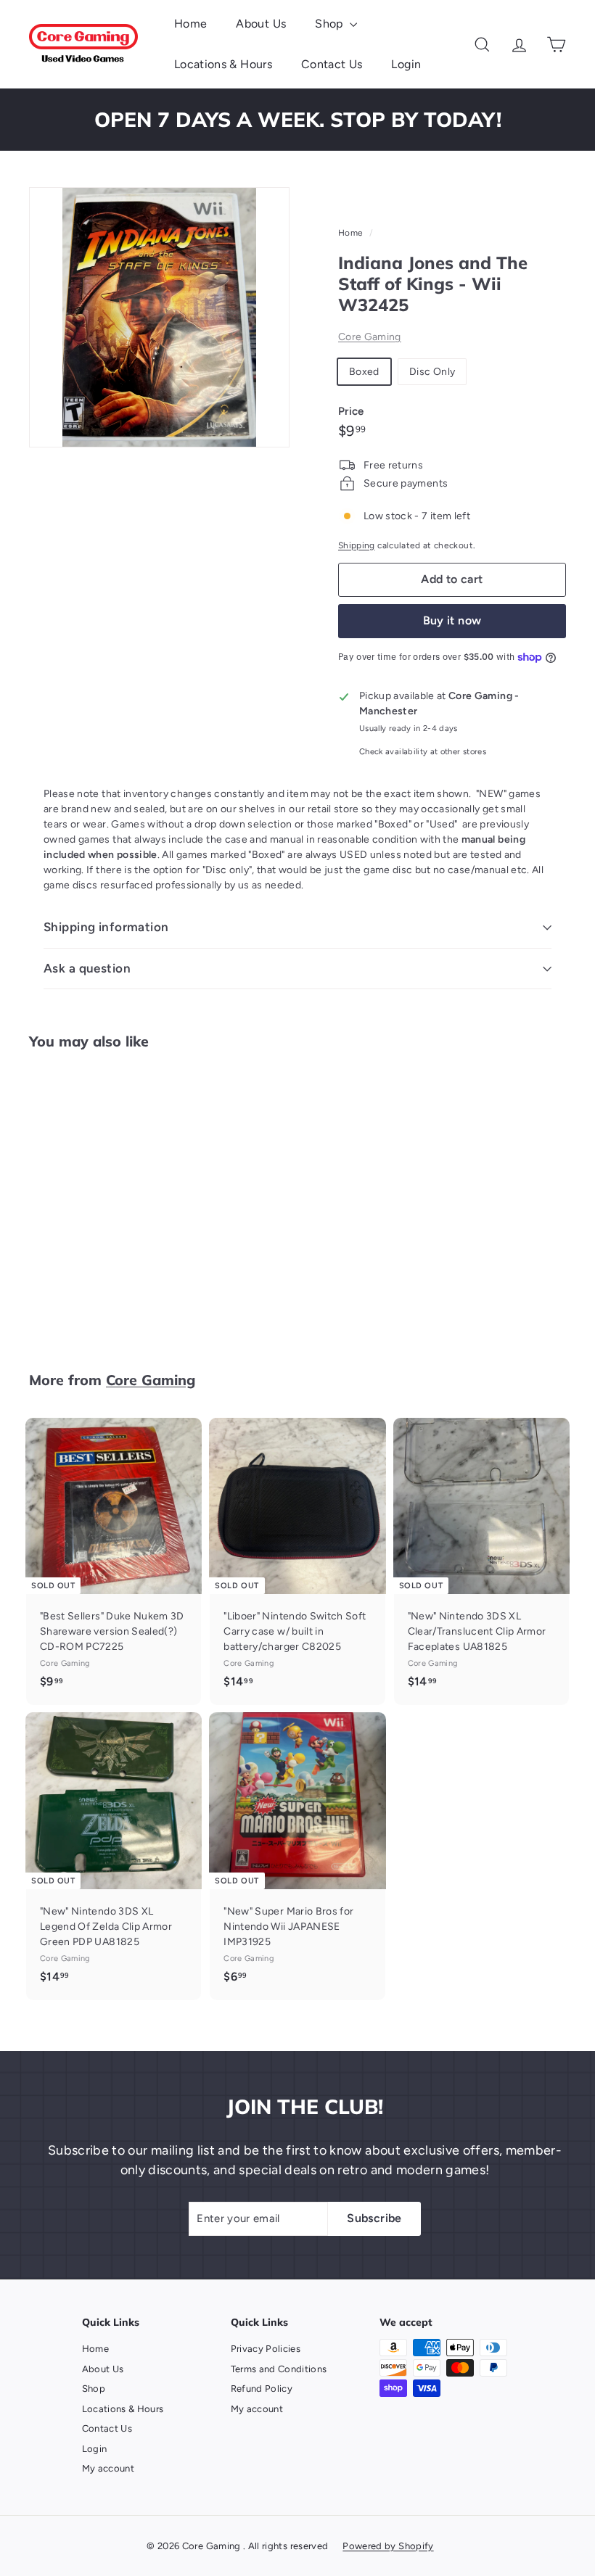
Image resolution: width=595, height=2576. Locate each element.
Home (190, 24)
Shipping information (106, 927)
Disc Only (432, 372)
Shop (331, 24)
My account (108, 2468)
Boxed (364, 372)
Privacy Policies (266, 2349)
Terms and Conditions (279, 2369)
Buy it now (452, 620)
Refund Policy (262, 2389)
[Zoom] (159, 317)
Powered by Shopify (388, 2546)
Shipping (357, 545)
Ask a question (87, 968)
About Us (261, 24)
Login (406, 64)
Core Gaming (370, 337)
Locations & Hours (223, 64)
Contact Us (332, 64)
